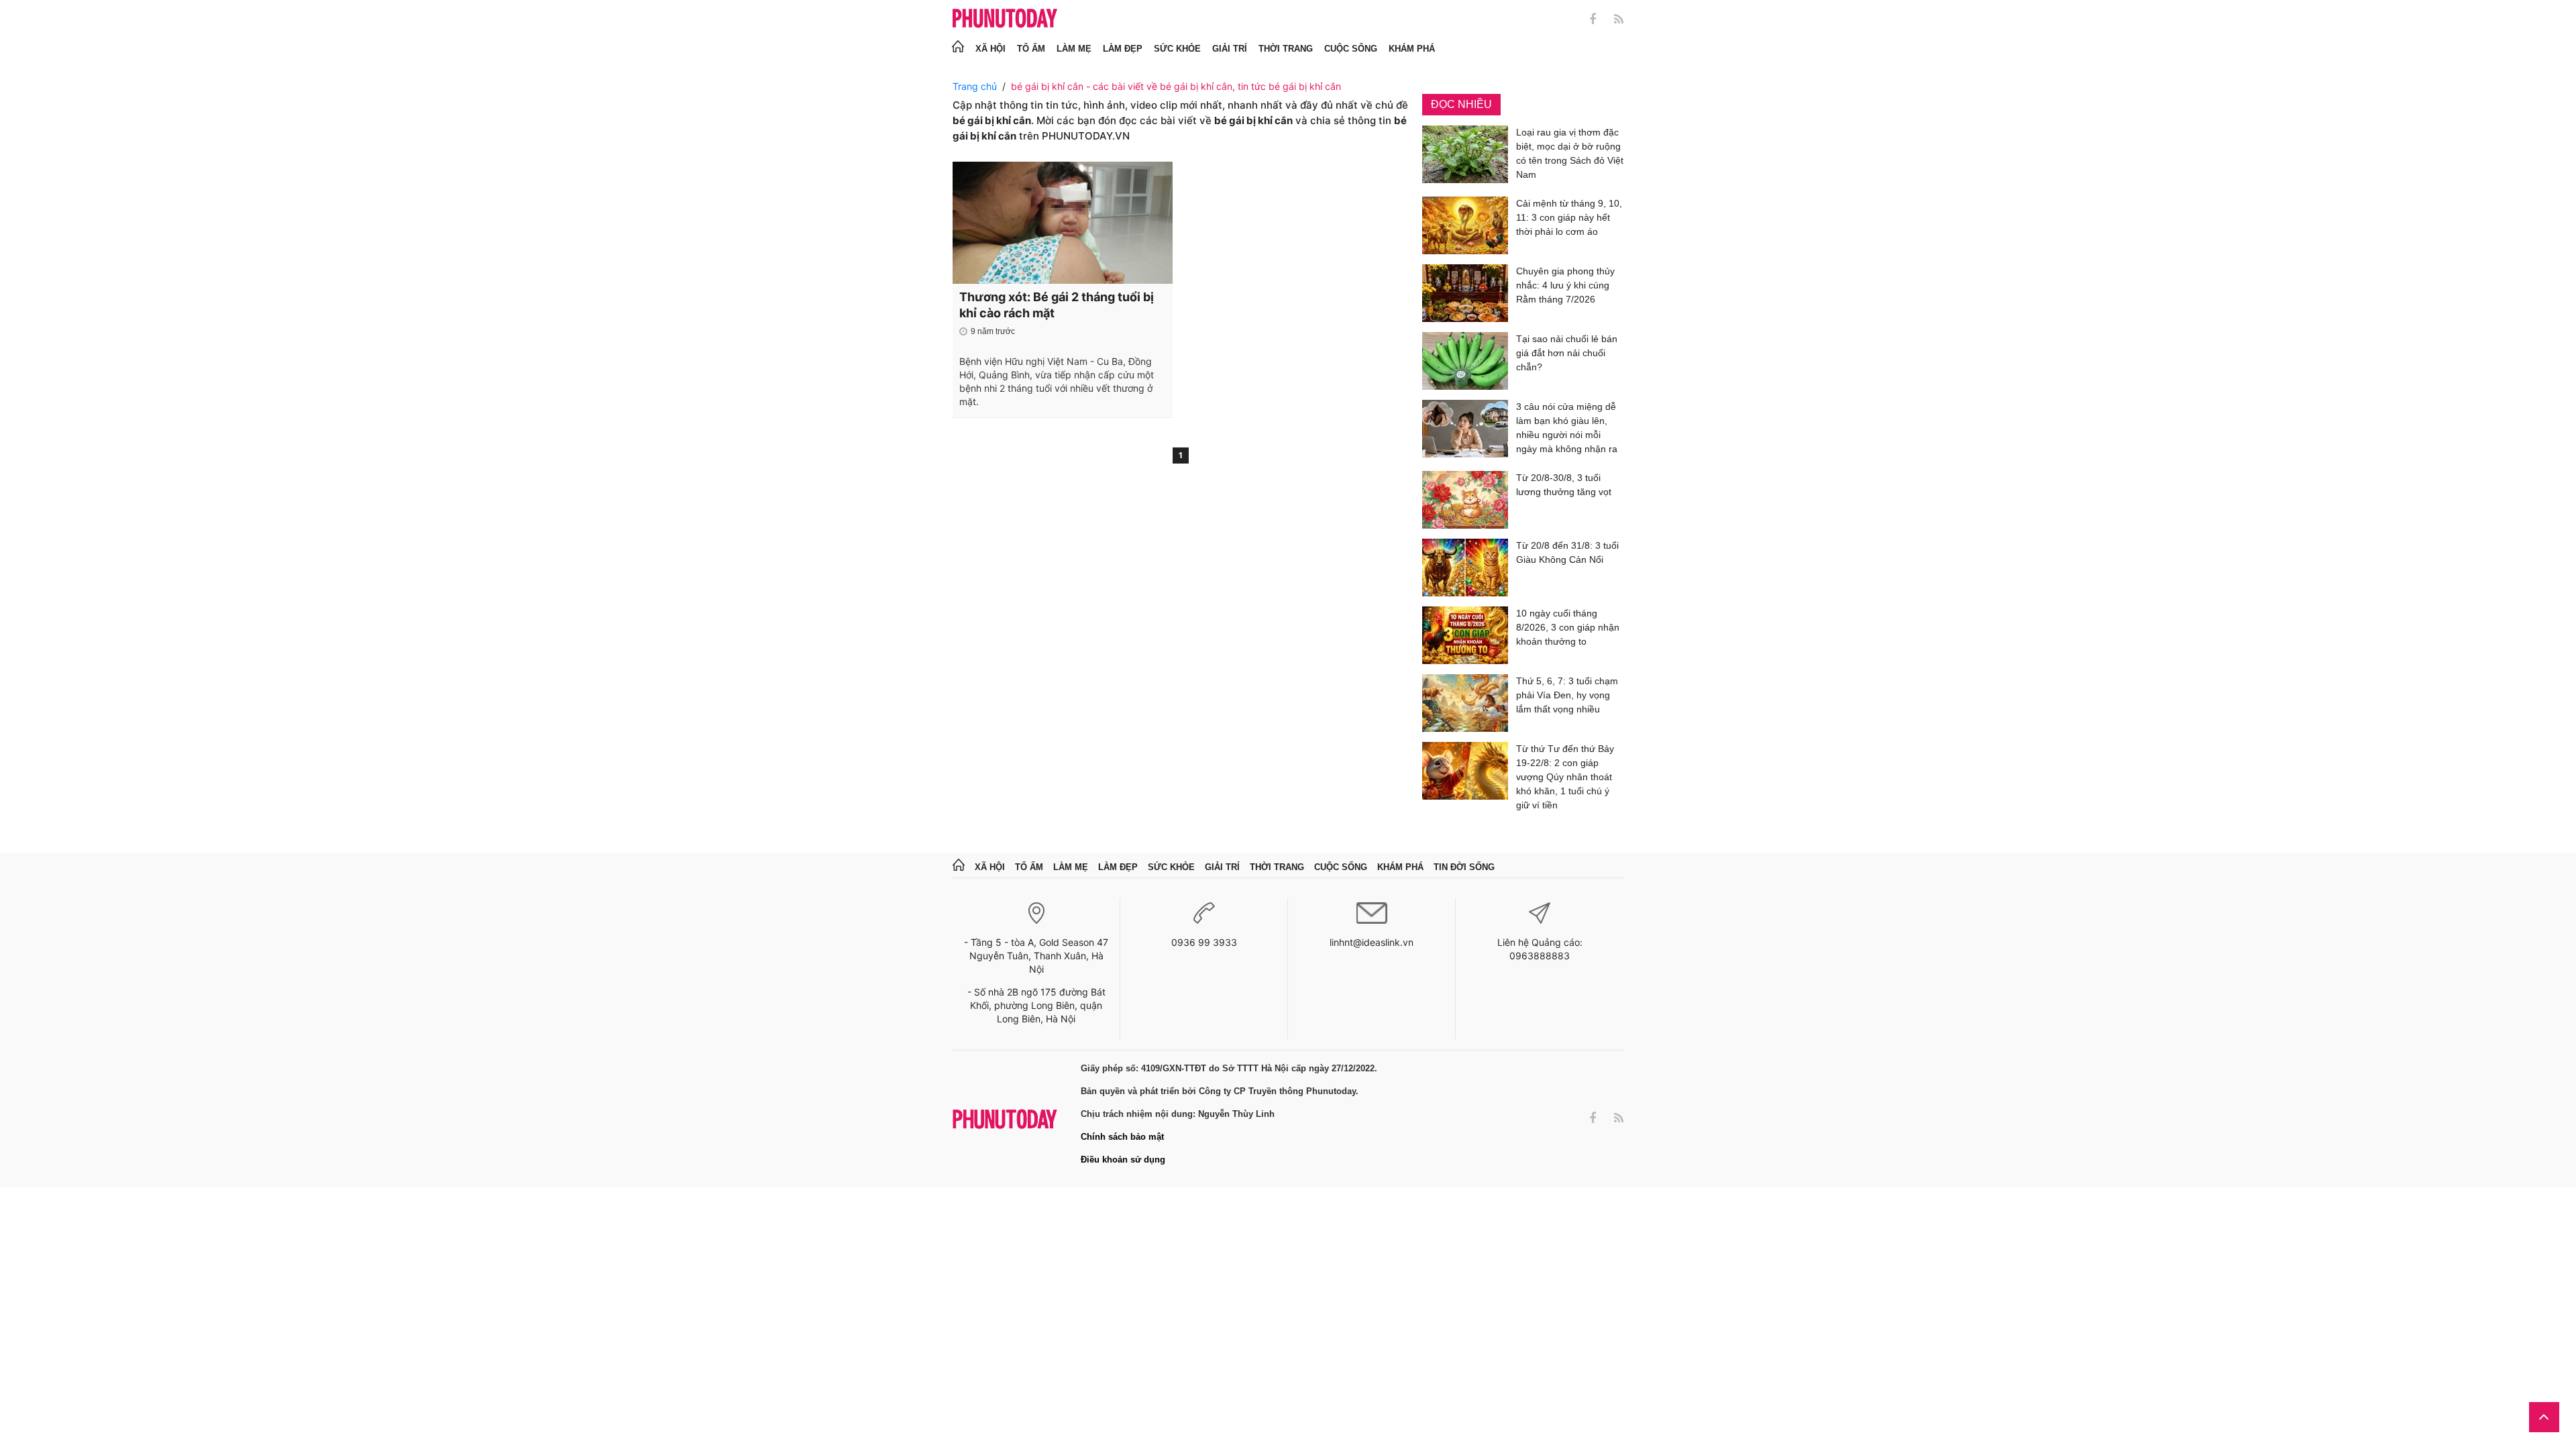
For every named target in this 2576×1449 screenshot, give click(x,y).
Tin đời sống (1464, 867)
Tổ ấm (1031, 49)
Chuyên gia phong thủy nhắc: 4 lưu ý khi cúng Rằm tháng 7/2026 (1565, 285)
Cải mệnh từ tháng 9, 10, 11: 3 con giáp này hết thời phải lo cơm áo (1569, 217)
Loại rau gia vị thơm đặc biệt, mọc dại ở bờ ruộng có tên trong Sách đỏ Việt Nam (1570, 153)
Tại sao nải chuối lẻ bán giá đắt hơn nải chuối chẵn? (1567, 353)
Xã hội (990, 49)
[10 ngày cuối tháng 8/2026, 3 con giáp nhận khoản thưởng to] (1465, 635)
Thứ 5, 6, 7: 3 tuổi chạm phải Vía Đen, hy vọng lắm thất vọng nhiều (1567, 695)
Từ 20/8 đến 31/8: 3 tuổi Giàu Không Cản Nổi (1567, 552)
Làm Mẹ (1074, 49)
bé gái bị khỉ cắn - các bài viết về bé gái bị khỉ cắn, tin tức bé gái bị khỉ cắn (1176, 86)
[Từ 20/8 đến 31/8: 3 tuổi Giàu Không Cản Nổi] (1465, 568)
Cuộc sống (1351, 49)
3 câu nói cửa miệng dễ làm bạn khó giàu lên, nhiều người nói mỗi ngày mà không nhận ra (1567, 428)
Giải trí (1230, 49)
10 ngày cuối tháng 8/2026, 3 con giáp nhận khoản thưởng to (1568, 627)
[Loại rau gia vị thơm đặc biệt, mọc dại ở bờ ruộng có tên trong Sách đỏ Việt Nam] (1465, 156)
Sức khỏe (1177, 49)
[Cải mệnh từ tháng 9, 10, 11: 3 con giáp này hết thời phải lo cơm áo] (1465, 225)
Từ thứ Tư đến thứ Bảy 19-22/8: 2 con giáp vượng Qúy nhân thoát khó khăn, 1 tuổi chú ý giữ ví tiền (1565, 777)
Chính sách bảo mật (1122, 1137)
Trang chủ (975, 86)
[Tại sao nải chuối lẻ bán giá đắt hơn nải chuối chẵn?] (1465, 361)
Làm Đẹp (1123, 49)
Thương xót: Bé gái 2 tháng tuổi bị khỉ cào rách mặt (1057, 305)
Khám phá (1412, 49)
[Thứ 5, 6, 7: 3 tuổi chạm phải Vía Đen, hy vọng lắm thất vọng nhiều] (1465, 703)
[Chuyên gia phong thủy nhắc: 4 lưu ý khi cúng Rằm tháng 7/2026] (1465, 293)
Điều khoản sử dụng (1123, 1160)
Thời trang (1286, 49)
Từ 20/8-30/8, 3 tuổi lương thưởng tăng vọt (1564, 485)
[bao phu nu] (1005, 19)
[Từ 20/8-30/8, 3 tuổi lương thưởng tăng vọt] (1465, 500)
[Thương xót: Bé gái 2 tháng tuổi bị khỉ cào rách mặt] (1063, 223)
